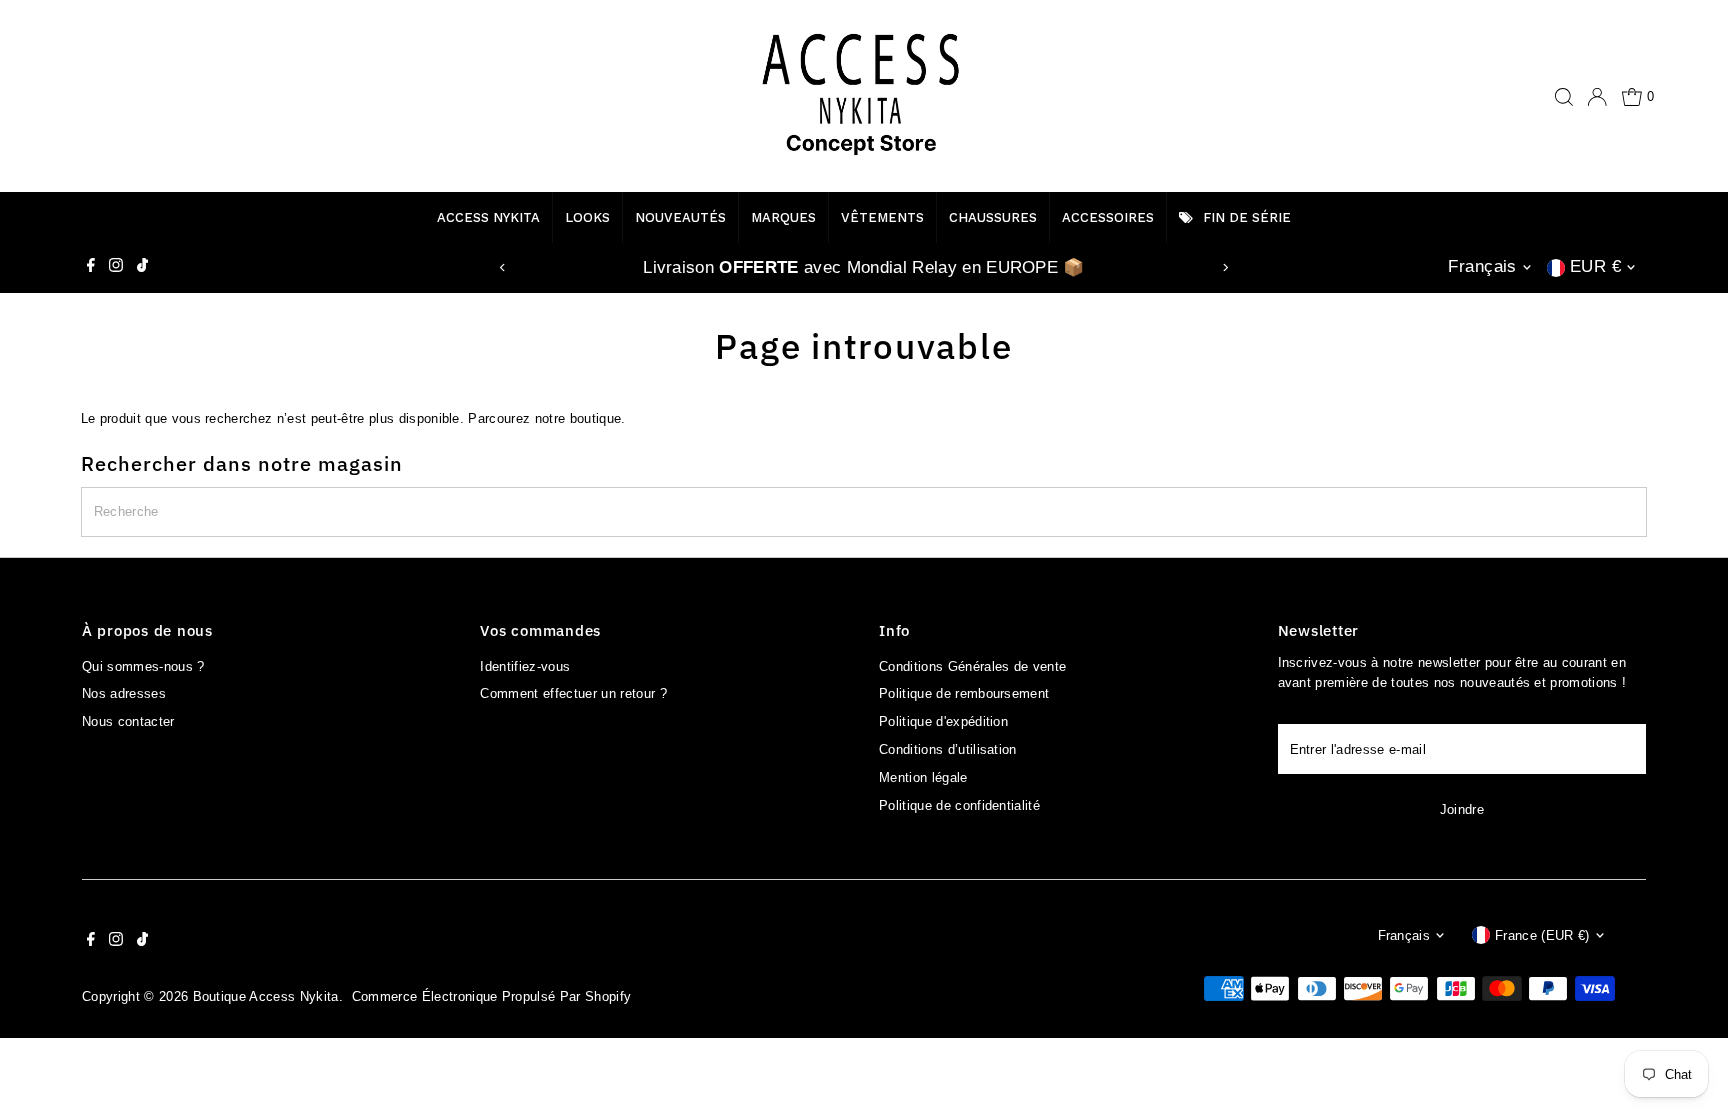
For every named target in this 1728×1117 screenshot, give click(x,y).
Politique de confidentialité (959, 805)
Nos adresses (124, 693)
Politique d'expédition (943, 721)
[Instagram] (116, 268)
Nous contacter (128, 721)
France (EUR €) (1542, 935)
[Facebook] (91, 268)
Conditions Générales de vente (972, 666)
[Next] (1225, 267)
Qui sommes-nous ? (143, 666)
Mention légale (923, 777)
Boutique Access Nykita (266, 996)
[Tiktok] (142, 268)
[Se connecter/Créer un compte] (1597, 97)
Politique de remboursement (964, 693)
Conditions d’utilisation (948, 749)
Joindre (1462, 809)
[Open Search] (1564, 97)
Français (1482, 266)
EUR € (1595, 266)
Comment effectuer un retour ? (573, 693)
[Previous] (502, 267)
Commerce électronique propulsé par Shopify (492, 996)
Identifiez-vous (525, 666)
